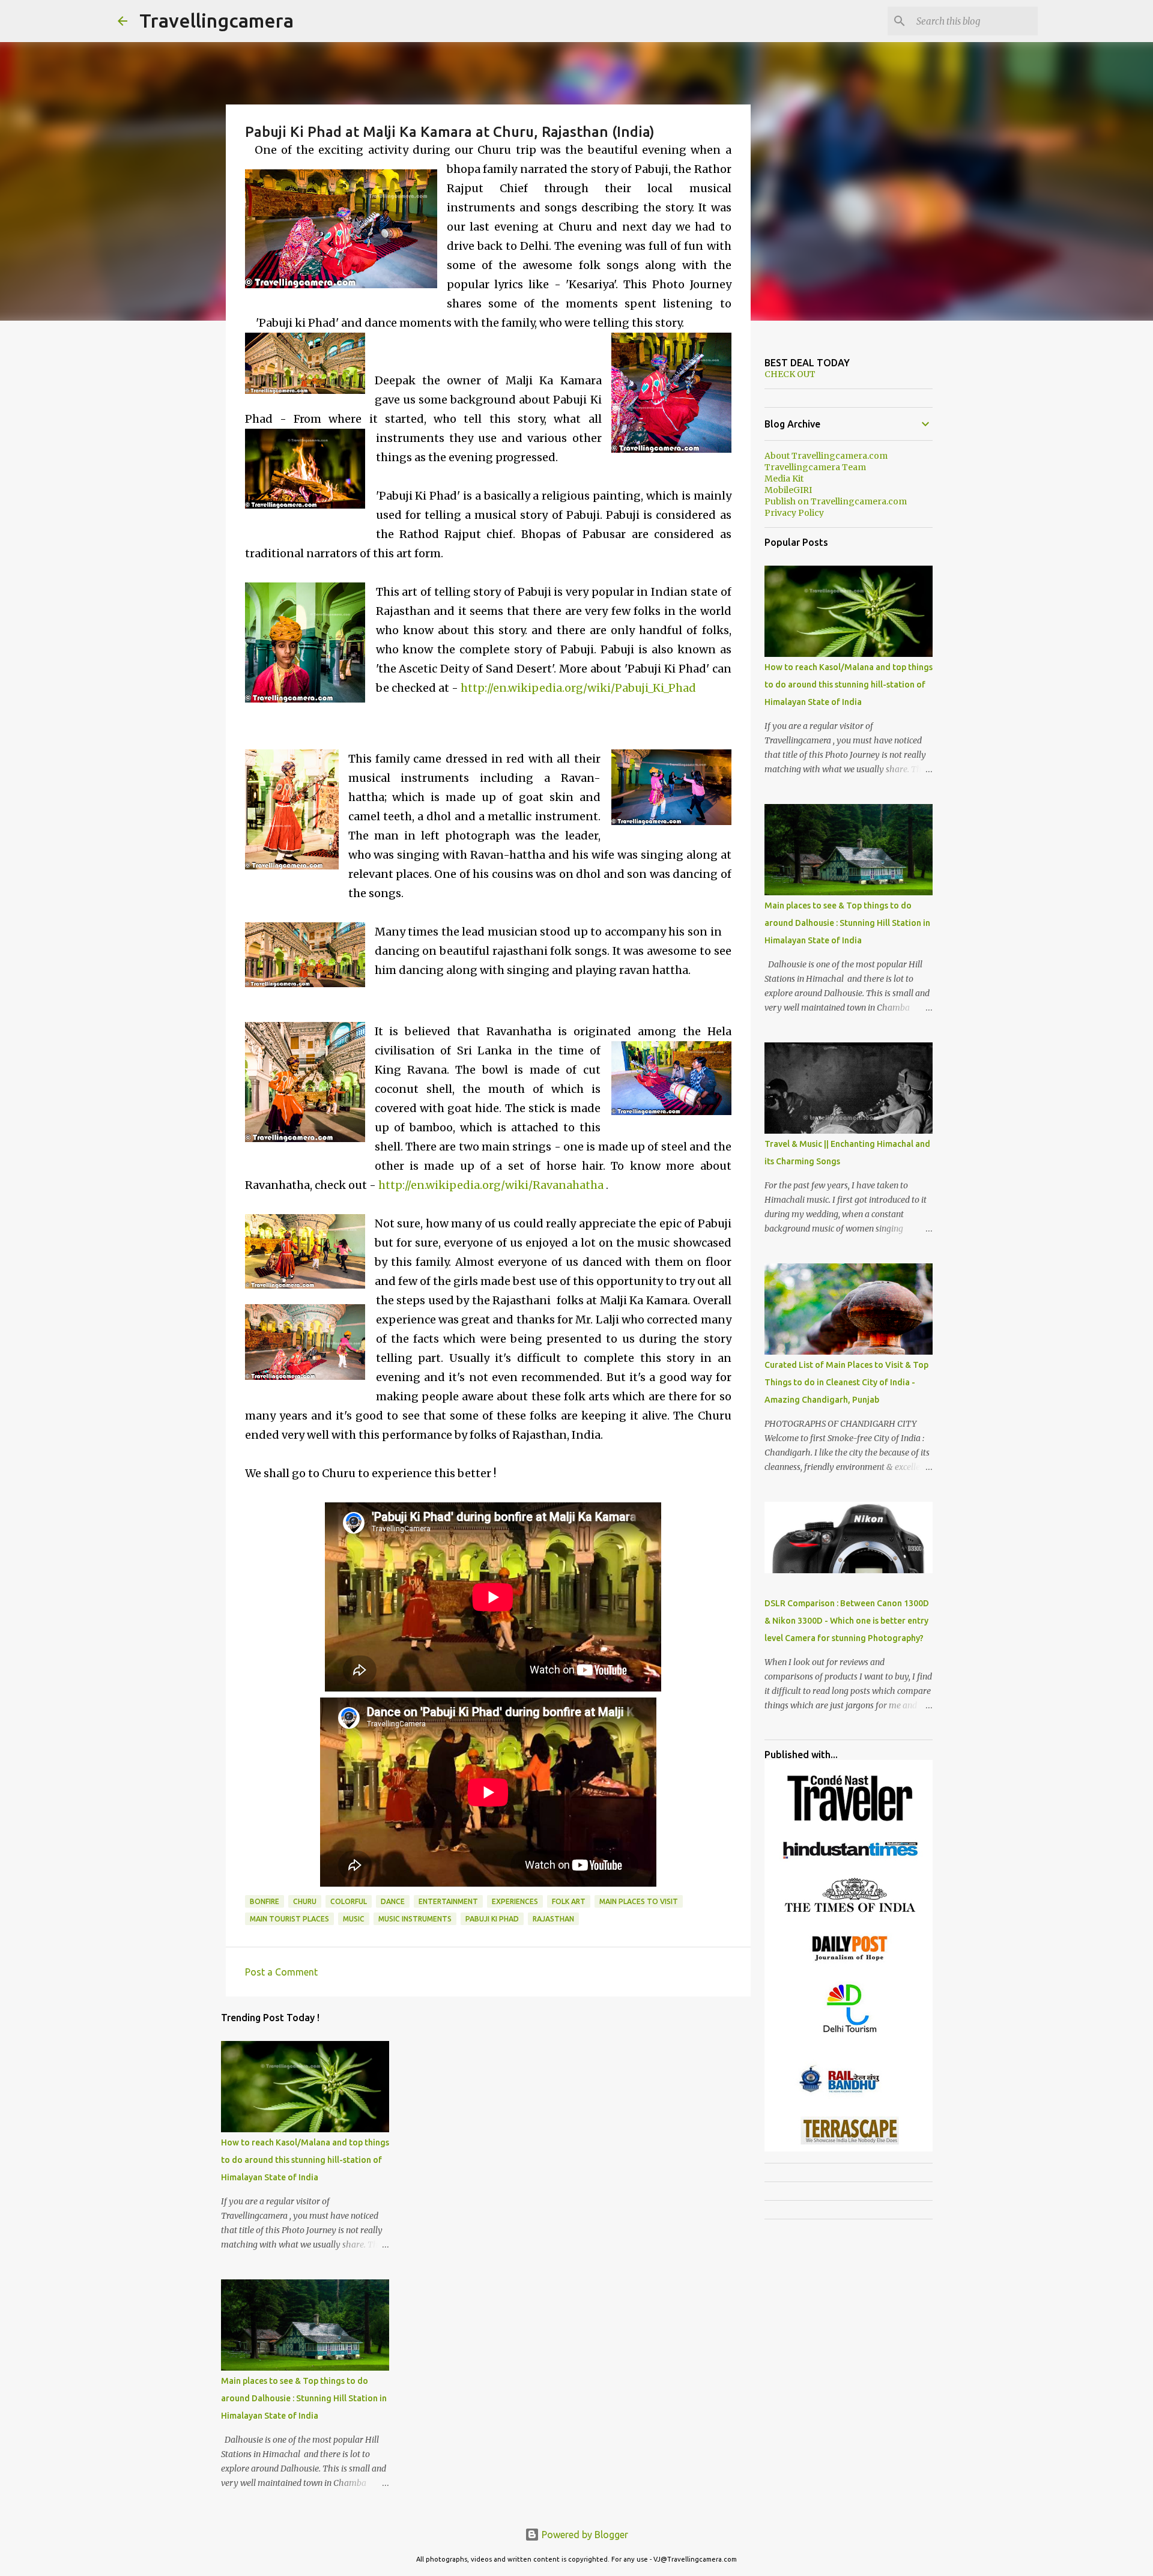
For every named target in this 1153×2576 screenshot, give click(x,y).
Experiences (515, 1901)
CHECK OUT (790, 374)
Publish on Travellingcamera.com (836, 501)
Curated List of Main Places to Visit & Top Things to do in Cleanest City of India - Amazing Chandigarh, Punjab (846, 1382)
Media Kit (784, 479)
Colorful (349, 1901)
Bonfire (265, 1901)
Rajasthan (553, 1919)
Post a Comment (281, 1972)
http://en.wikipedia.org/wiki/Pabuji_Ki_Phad (578, 688)
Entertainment (448, 1901)
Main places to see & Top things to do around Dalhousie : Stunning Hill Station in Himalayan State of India (304, 2398)
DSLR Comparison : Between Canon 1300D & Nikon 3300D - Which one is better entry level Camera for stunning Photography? (847, 1621)
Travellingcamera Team (815, 467)
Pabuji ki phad (492, 1919)
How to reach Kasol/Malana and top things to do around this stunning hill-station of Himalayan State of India (305, 2160)
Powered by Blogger (584, 2535)
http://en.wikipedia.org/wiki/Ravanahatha (491, 1185)
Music (354, 1919)
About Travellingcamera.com (826, 456)
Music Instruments (415, 1919)
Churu (305, 1901)
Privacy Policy (794, 513)
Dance (393, 1901)
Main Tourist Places (289, 1919)
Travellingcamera (216, 20)
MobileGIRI (788, 490)
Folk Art (569, 1901)
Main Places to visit (639, 1901)
